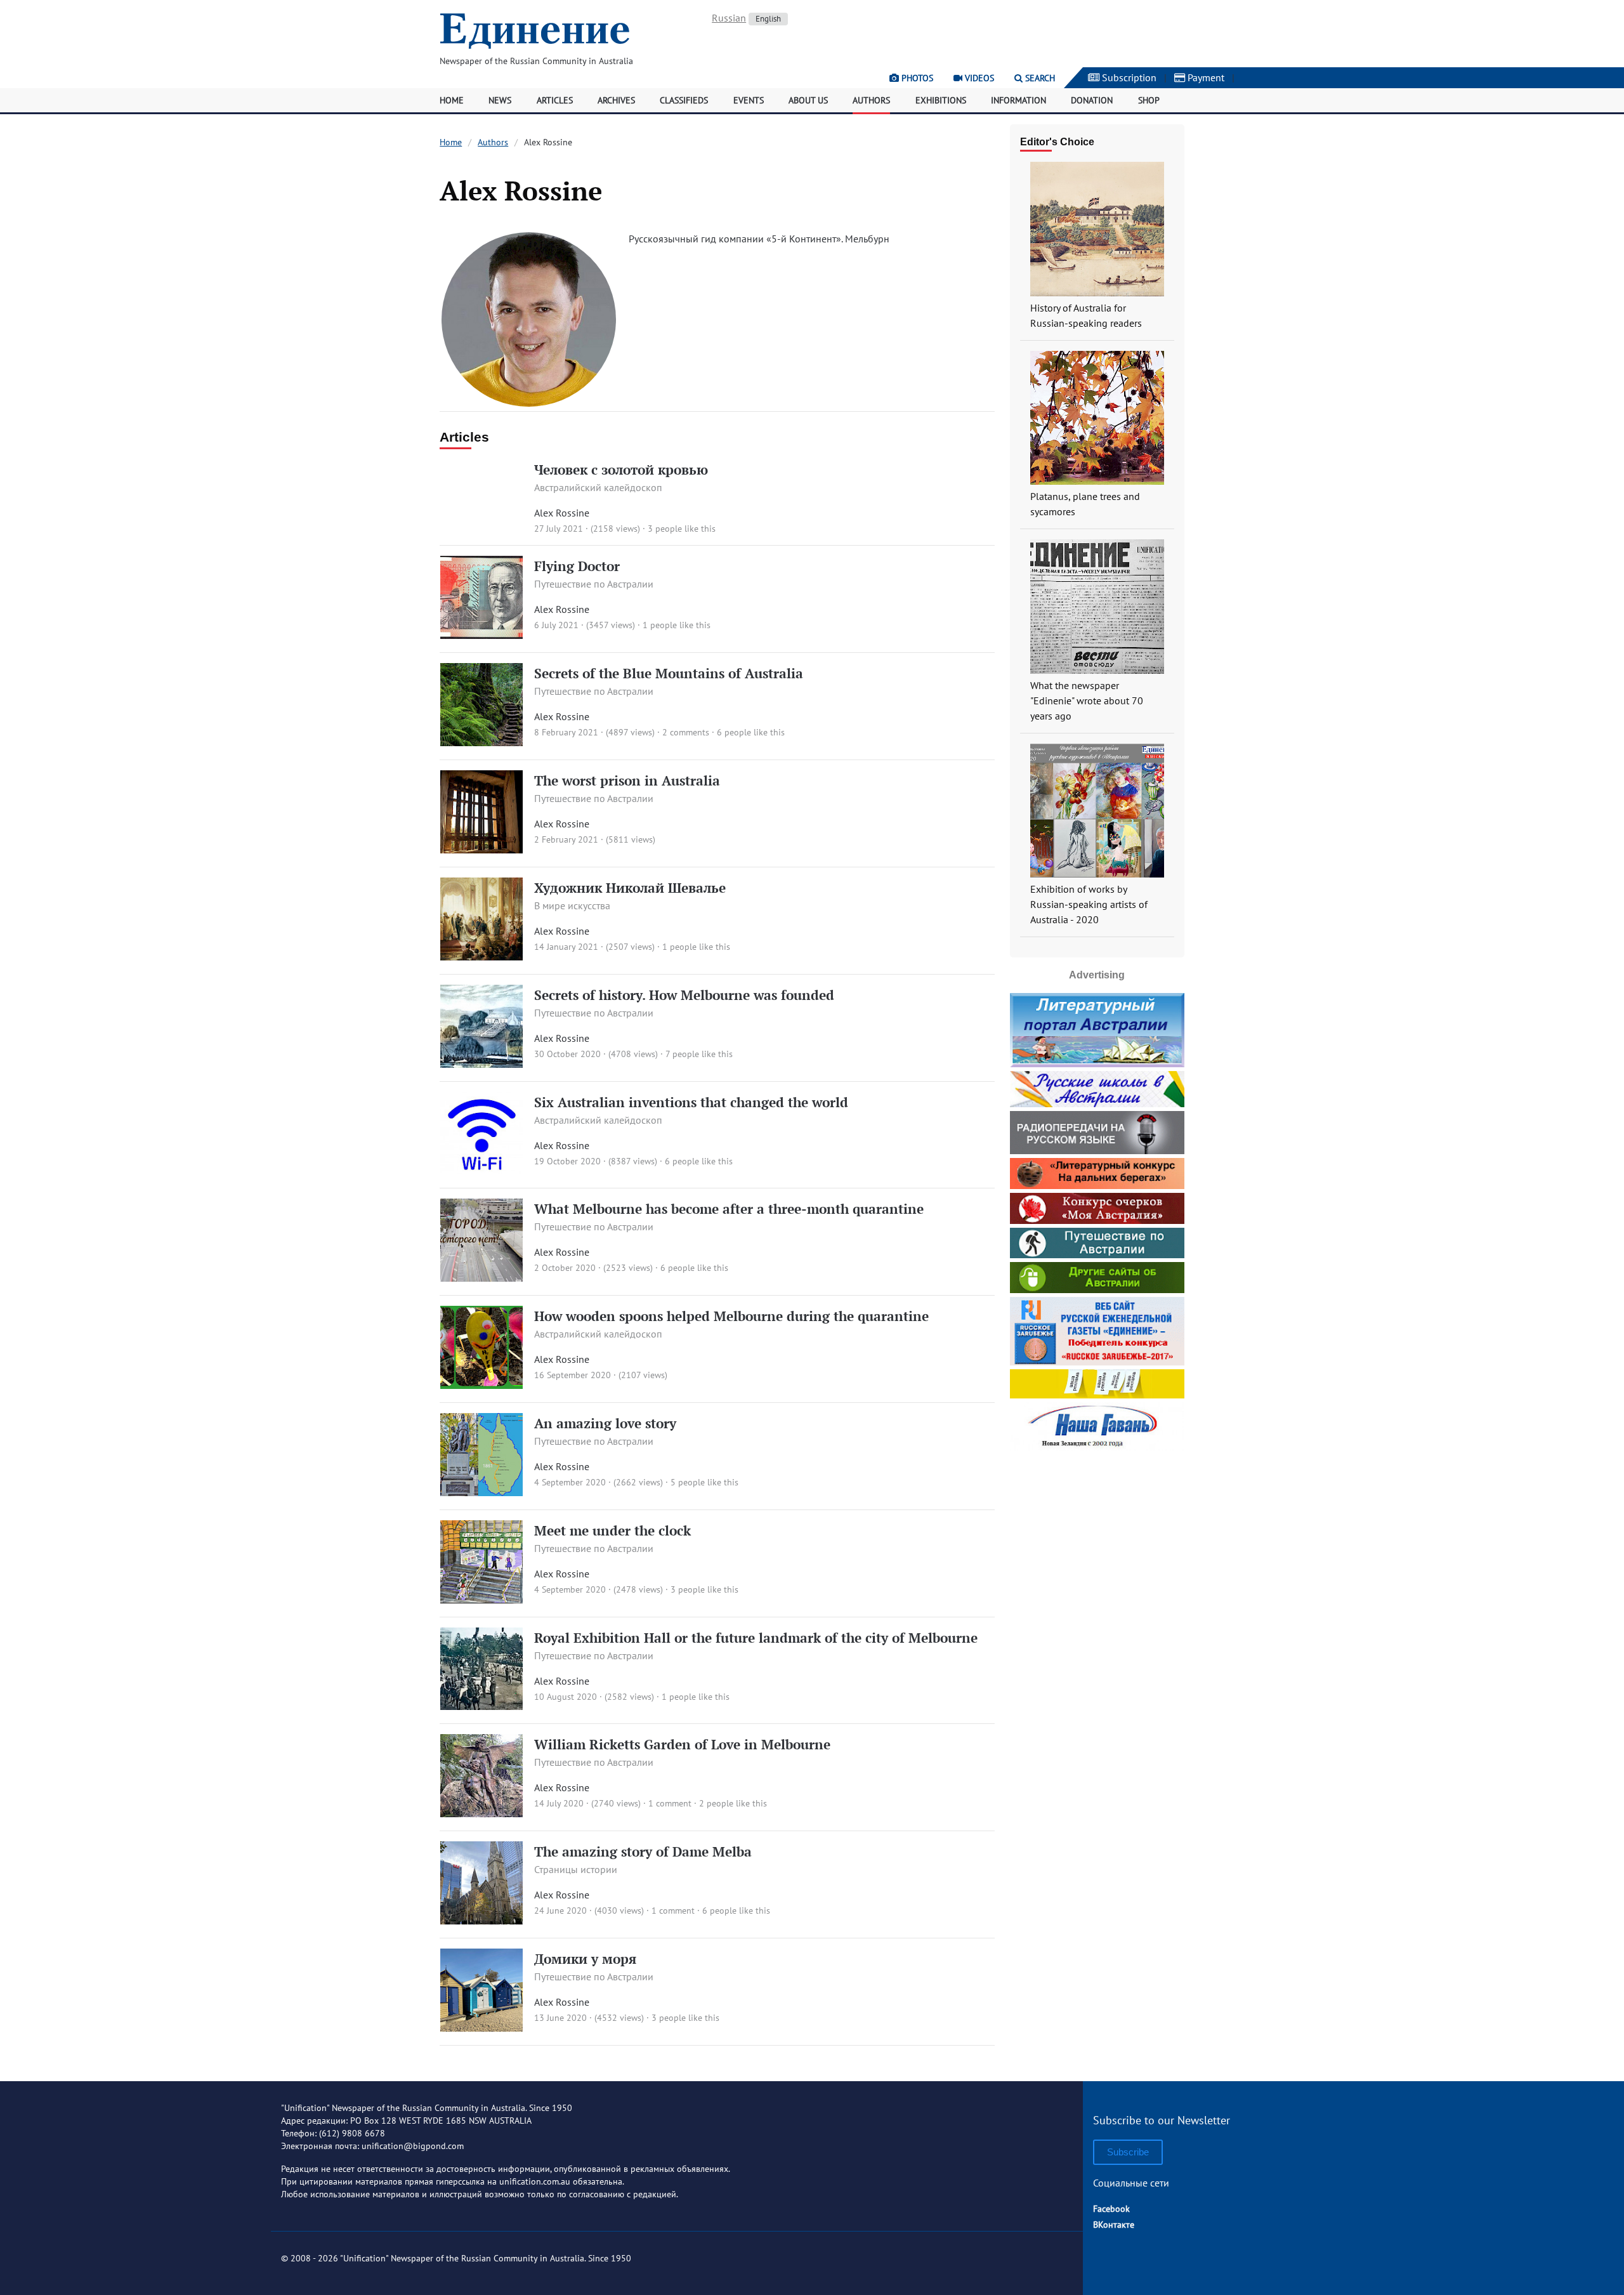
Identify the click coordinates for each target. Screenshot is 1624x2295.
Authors (871, 100)
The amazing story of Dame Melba (643, 1851)
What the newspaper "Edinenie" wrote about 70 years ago (1087, 700)
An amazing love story (605, 1423)
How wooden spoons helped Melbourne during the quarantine (731, 1316)
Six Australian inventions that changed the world (691, 1102)
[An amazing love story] (482, 1492)
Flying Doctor (577, 566)
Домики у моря (585, 1959)
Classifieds (684, 100)
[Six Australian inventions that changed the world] (482, 1171)
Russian (729, 18)
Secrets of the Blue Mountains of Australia (669, 673)
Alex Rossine (562, 513)
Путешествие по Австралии (594, 584)
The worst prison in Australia (627, 780)
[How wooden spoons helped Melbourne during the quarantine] (482, 1385)
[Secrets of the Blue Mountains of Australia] (482, 742)
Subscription (1128, 77)
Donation (1092, 100)
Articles (555, 100)
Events (749, 100)
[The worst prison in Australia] (482, 850)
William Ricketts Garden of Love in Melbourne (682, 1744)
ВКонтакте (1114, 2225)
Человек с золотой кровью (621, 470)
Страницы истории (576, 1869)
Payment (1205, 77)
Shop (1149, 100)
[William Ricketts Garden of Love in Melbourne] (482, 1813)
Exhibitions (941, 100)
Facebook (1111, 2209)
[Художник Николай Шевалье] (482, 957)
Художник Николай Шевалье (630, 888)
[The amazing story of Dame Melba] (482, 1921)
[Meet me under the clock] (482, 1600)
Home (452, 100)
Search (1039, 78)
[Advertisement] (1097, 1534)
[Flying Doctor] (482, 635)
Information (1018, 100)
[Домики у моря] (482, 2028)
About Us (808, 100)
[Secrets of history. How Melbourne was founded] (482, 1064)
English (768, 19)
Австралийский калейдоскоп (598, 487)
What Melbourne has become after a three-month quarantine (729, 1209)
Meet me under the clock (612, 1530)
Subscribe (1128, 2152)
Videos (978, 78)
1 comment (670, 1803)
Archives (616, 100)
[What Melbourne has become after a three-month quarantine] (482, 1278)
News (500, 100)
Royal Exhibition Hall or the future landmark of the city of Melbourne (756, 1638)
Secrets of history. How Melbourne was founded (684, 995)
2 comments (686, 732)
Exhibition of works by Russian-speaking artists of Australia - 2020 (1089, 904)
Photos (916, 78)
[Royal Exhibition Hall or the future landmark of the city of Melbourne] (482, 1706)
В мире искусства (572, 905)
